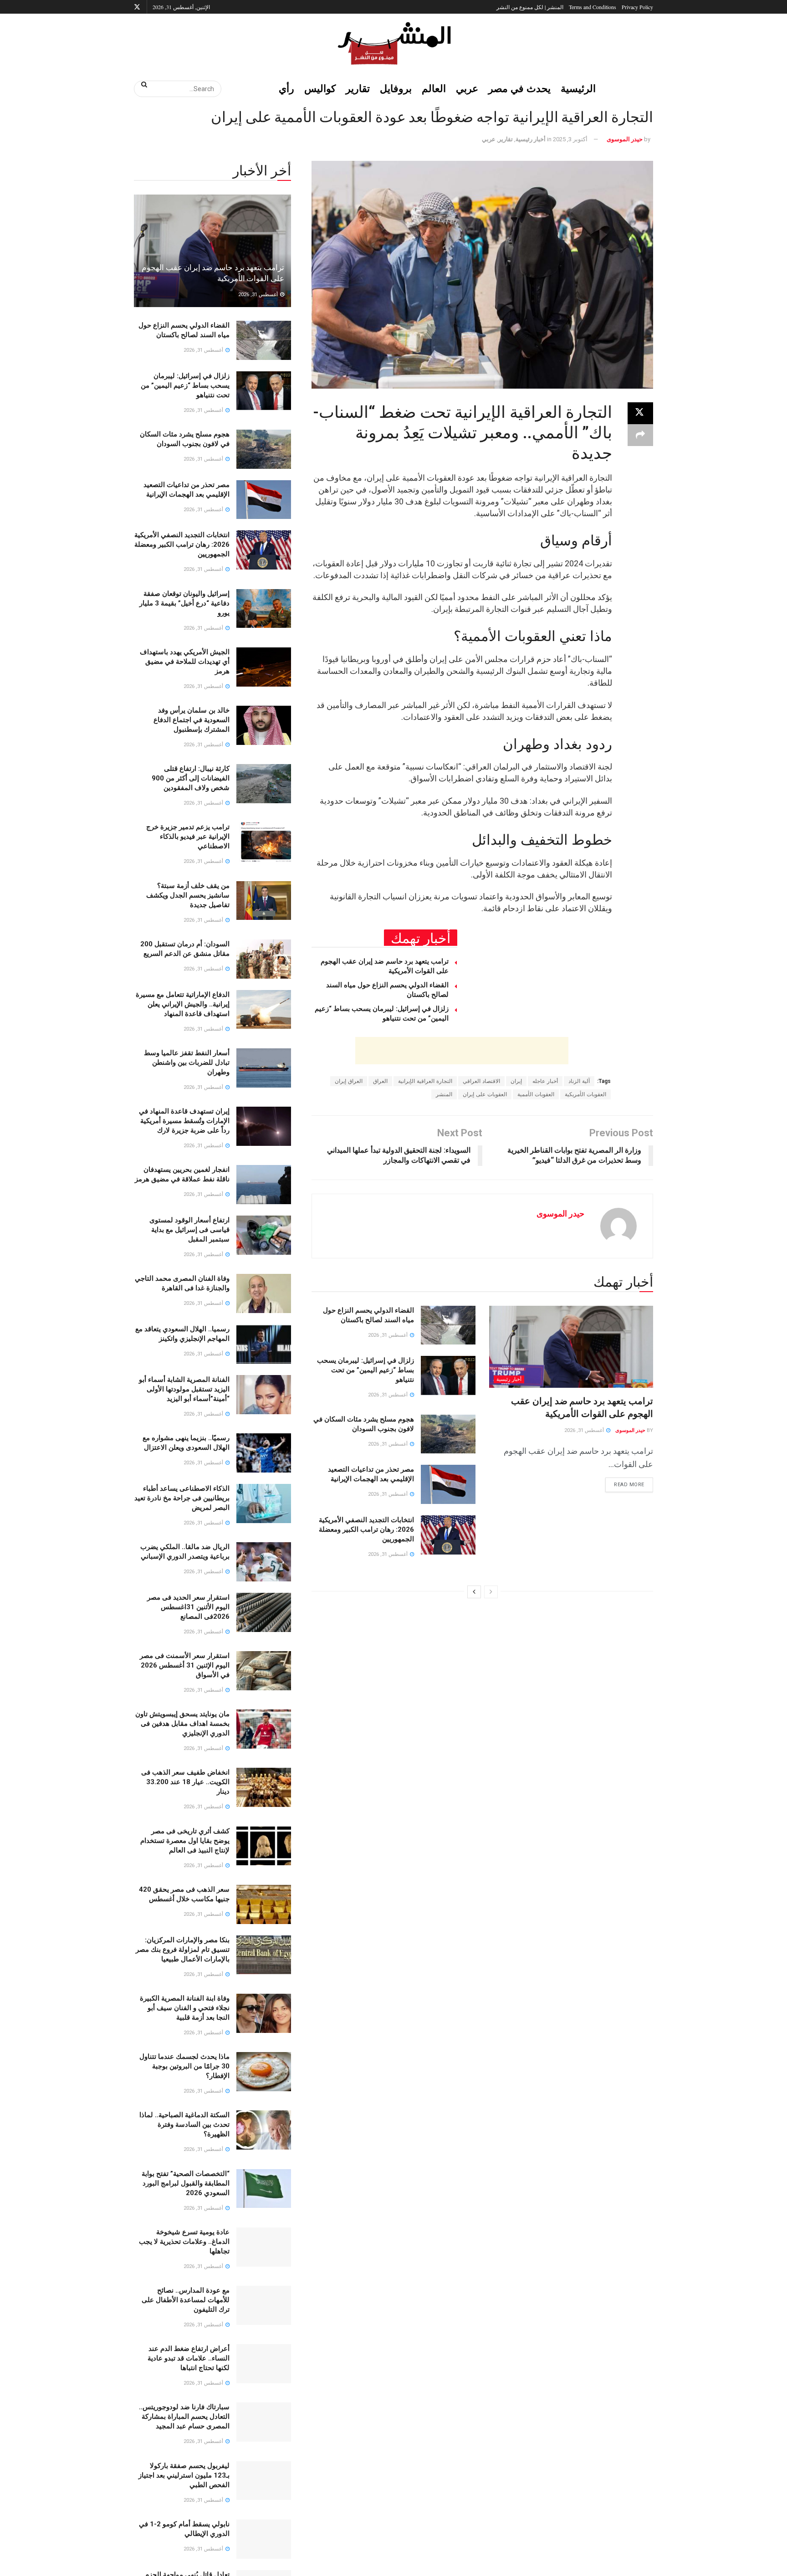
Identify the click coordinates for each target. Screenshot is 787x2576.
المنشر (444, 1094)
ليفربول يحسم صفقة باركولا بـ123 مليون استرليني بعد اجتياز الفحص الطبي (184, 2475)
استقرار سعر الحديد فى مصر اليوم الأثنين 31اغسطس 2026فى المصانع (188, 1607)
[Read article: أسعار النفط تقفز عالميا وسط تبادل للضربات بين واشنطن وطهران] (264, 1068)
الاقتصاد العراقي (481, 1081)
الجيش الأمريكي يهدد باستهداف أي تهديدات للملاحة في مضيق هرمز (185, 662)
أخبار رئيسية (531, 139)
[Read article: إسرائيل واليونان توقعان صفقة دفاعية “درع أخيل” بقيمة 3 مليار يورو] (264, 609)
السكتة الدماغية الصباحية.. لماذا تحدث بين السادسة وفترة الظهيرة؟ (184, 2124)
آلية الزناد (579, 1081)
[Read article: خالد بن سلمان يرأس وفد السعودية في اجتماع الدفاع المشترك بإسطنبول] (264, 725)
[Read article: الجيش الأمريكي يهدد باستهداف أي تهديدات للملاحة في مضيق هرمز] (264, 667)
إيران (516, 1081)
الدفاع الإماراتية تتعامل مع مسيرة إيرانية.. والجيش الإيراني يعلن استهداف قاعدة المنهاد (183, 1004)
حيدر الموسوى (625, 139)
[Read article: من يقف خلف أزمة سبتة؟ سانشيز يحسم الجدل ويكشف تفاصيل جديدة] (264, 901)
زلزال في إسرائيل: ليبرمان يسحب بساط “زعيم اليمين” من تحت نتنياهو (365, 1370)
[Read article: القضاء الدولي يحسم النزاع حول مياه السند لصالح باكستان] (448, 1325)
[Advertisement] (462, 1051)
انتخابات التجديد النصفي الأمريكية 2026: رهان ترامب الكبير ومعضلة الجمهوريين (366, 1529)
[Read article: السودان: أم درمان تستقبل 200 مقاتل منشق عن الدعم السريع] (264, 959)
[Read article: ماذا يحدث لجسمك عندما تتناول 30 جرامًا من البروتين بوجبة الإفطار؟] (264, 2072)
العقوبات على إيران (485, 1094)
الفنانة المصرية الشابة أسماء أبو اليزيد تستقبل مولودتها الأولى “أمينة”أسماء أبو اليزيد (184, 1389)
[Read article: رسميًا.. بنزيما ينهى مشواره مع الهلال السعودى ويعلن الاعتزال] (264, 1453)
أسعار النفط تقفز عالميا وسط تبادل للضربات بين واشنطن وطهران (187, 1062)
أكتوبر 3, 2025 (570, 139)
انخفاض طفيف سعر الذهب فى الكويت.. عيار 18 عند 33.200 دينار (185, 1782)
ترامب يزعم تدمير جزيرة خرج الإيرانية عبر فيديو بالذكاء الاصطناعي (188, 836)
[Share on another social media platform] (640, 435)
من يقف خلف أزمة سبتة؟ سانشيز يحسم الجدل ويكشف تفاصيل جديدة (188, 895)
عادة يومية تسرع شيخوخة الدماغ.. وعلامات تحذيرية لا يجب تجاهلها (184, 2242)
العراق (380, 1081)
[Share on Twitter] (640, 413)
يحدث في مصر (519, 88)
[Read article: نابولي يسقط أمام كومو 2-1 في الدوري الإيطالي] (264, 2539)
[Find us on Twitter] (137, 7)
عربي (467, 88)
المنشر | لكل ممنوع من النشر (530, 7)
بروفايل (396, 88)
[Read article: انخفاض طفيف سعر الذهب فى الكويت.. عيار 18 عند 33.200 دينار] (264, 1787)
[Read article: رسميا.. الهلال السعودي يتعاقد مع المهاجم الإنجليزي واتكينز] (264, 1344)
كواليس (320, 88)
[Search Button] (141, 84)
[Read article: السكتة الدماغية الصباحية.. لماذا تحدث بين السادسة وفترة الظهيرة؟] (264, 2130)
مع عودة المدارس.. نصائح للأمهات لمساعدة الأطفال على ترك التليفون (186, 2300)
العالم (434, 88)
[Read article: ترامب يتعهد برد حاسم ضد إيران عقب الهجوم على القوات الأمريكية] (571, 1347)
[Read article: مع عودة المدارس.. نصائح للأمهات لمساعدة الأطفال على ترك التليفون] (264, 2305)
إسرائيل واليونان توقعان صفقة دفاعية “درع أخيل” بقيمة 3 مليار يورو (184, 603)
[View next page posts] (474, 1592)
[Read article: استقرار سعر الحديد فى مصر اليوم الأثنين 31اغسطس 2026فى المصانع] (264, 1612)
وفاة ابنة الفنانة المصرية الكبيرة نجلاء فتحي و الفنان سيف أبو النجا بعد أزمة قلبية (185, 2008)
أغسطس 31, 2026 (585, 1430)
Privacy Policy (637, 7)
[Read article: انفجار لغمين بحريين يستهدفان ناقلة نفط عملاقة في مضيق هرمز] (264, 1185)
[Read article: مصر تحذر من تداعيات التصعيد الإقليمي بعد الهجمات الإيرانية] (448, 1484)
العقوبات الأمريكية (585, 1094)
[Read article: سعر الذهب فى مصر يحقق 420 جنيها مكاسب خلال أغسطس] (264, 1904)
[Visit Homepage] (393, 43)
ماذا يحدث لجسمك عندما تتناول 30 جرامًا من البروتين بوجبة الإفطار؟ (184, 2066)
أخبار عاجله (545, 1081)
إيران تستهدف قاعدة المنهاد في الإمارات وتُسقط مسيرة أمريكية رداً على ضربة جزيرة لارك (184, 1121)
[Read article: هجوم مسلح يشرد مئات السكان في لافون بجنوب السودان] (448, 1434)
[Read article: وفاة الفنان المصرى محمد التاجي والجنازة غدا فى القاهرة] (264, 1293)
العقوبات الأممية (536, 1094)
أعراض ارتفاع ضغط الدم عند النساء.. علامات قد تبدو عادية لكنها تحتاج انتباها (189, 2358)
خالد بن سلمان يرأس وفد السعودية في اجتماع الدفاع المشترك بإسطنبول (192, 720)
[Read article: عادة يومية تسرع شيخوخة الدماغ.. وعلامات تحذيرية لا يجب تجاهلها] (264, 2247)
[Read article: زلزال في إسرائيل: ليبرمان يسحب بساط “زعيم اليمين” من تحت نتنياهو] (448, 1375)
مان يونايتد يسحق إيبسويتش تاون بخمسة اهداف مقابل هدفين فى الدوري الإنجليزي (182, 1724)
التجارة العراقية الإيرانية (425, 1081)
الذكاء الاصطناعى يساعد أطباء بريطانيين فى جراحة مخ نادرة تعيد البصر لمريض (182, 1498)
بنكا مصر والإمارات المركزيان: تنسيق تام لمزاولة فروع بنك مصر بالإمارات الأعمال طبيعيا (183, 1950)
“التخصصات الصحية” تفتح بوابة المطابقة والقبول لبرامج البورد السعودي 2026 (186, 2183)
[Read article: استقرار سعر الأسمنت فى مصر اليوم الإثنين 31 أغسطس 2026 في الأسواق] (264, 1671)
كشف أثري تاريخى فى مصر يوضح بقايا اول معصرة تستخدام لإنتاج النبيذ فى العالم (185, 1841)
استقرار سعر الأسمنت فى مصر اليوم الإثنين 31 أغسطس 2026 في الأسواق (185, 1665)
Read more (625, 1483)
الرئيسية (578, 88)
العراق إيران (349, 1081)
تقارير (358, 88)
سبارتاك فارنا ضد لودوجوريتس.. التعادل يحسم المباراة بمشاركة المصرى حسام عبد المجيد (184, 2417)
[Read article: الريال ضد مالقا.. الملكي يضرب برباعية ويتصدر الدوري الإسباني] (264, 1562)
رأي (286, 88)
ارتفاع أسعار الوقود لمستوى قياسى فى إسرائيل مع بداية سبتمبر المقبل (189, 1230)
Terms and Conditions (593, 7)
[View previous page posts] (491, 1592)
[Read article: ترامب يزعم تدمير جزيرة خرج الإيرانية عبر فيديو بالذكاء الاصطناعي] (264, 842)
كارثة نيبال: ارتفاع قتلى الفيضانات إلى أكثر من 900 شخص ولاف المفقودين (191, 778)
